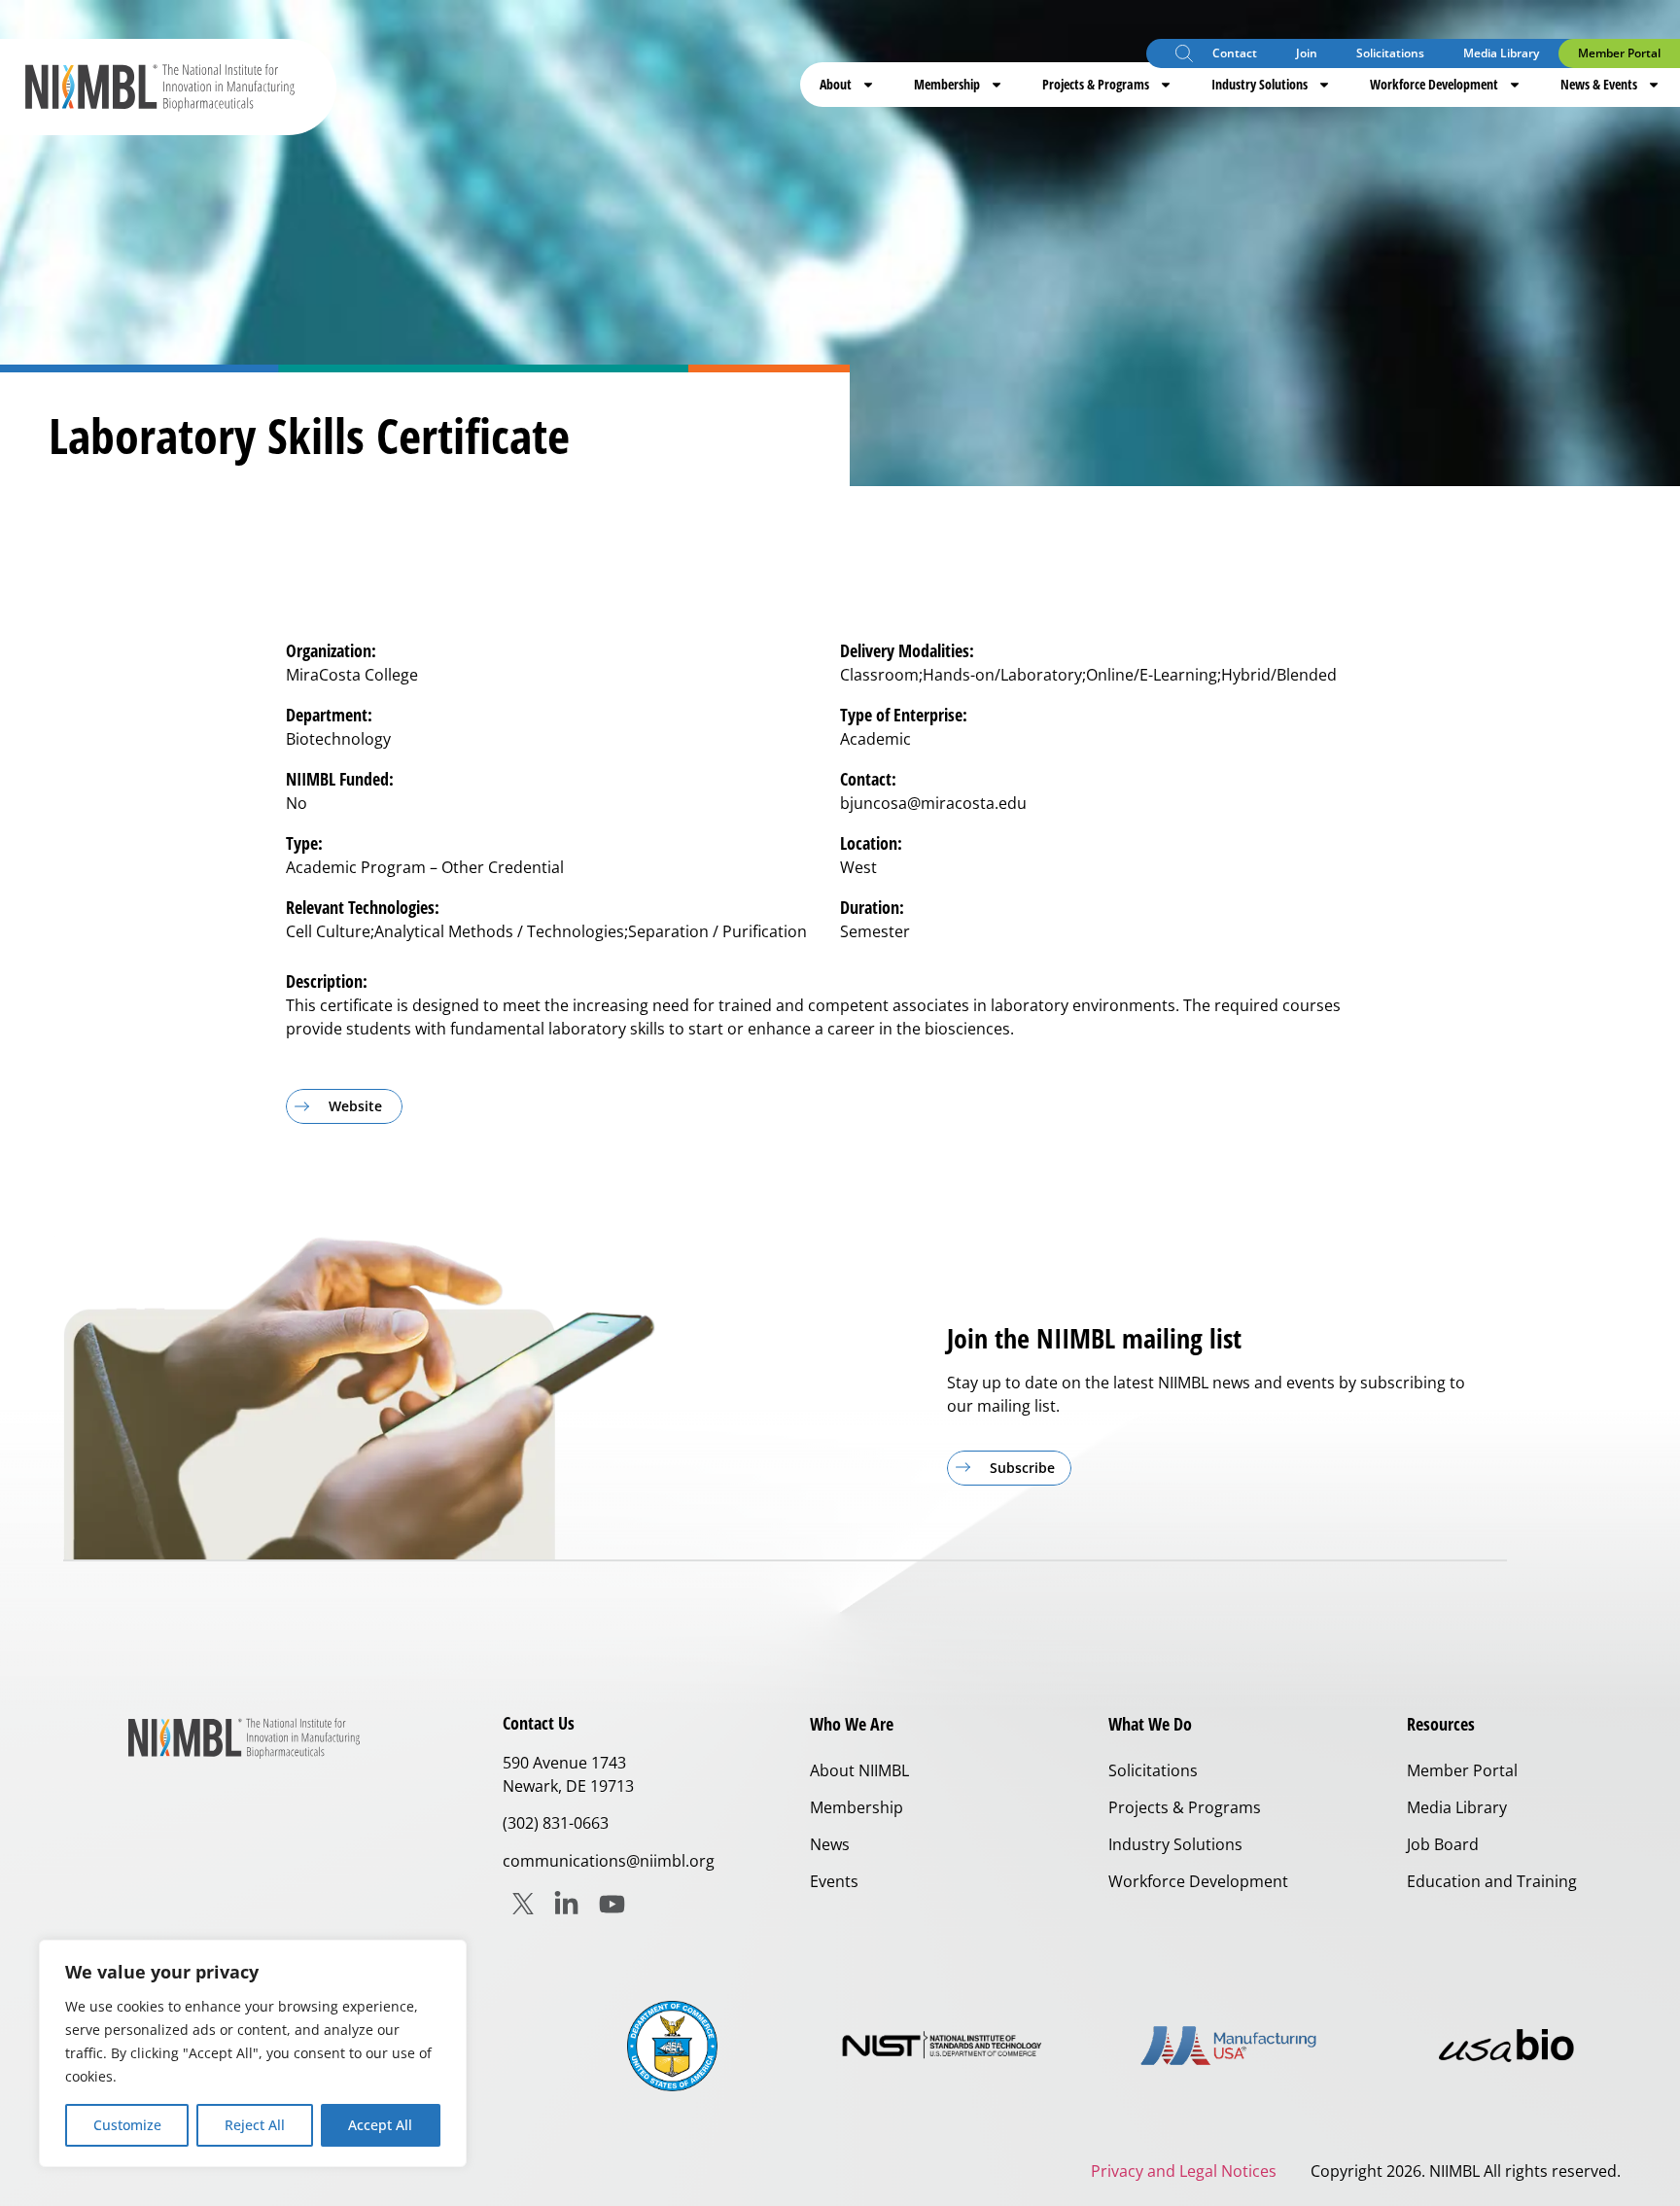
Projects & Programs (1096, 84)
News (830, 1844)
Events (834, 1881)
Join (1307, 53)
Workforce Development (1434, 84)
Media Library (1501, 53)
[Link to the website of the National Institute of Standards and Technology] (951, 2046)
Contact (1235, 53)
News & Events (1599, 84)
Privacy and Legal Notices (1184, 2171)
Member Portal (1619, 53)
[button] (1184, 56)
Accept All (380, 2125)
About (836, 84)
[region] (253, 2053)
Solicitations (1390, 53)
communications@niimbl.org (609, 1861)
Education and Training (1492, 1881)
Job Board (1443, 1844)
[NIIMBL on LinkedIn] (566, 1904)
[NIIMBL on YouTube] (612, 1904)
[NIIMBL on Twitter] (523, 1904)
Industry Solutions (1260, 84)
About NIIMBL (859, 1770)
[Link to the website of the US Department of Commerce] (672, 2046)
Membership (947, 84)
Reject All (255, 2125)
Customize (127, 2125)
